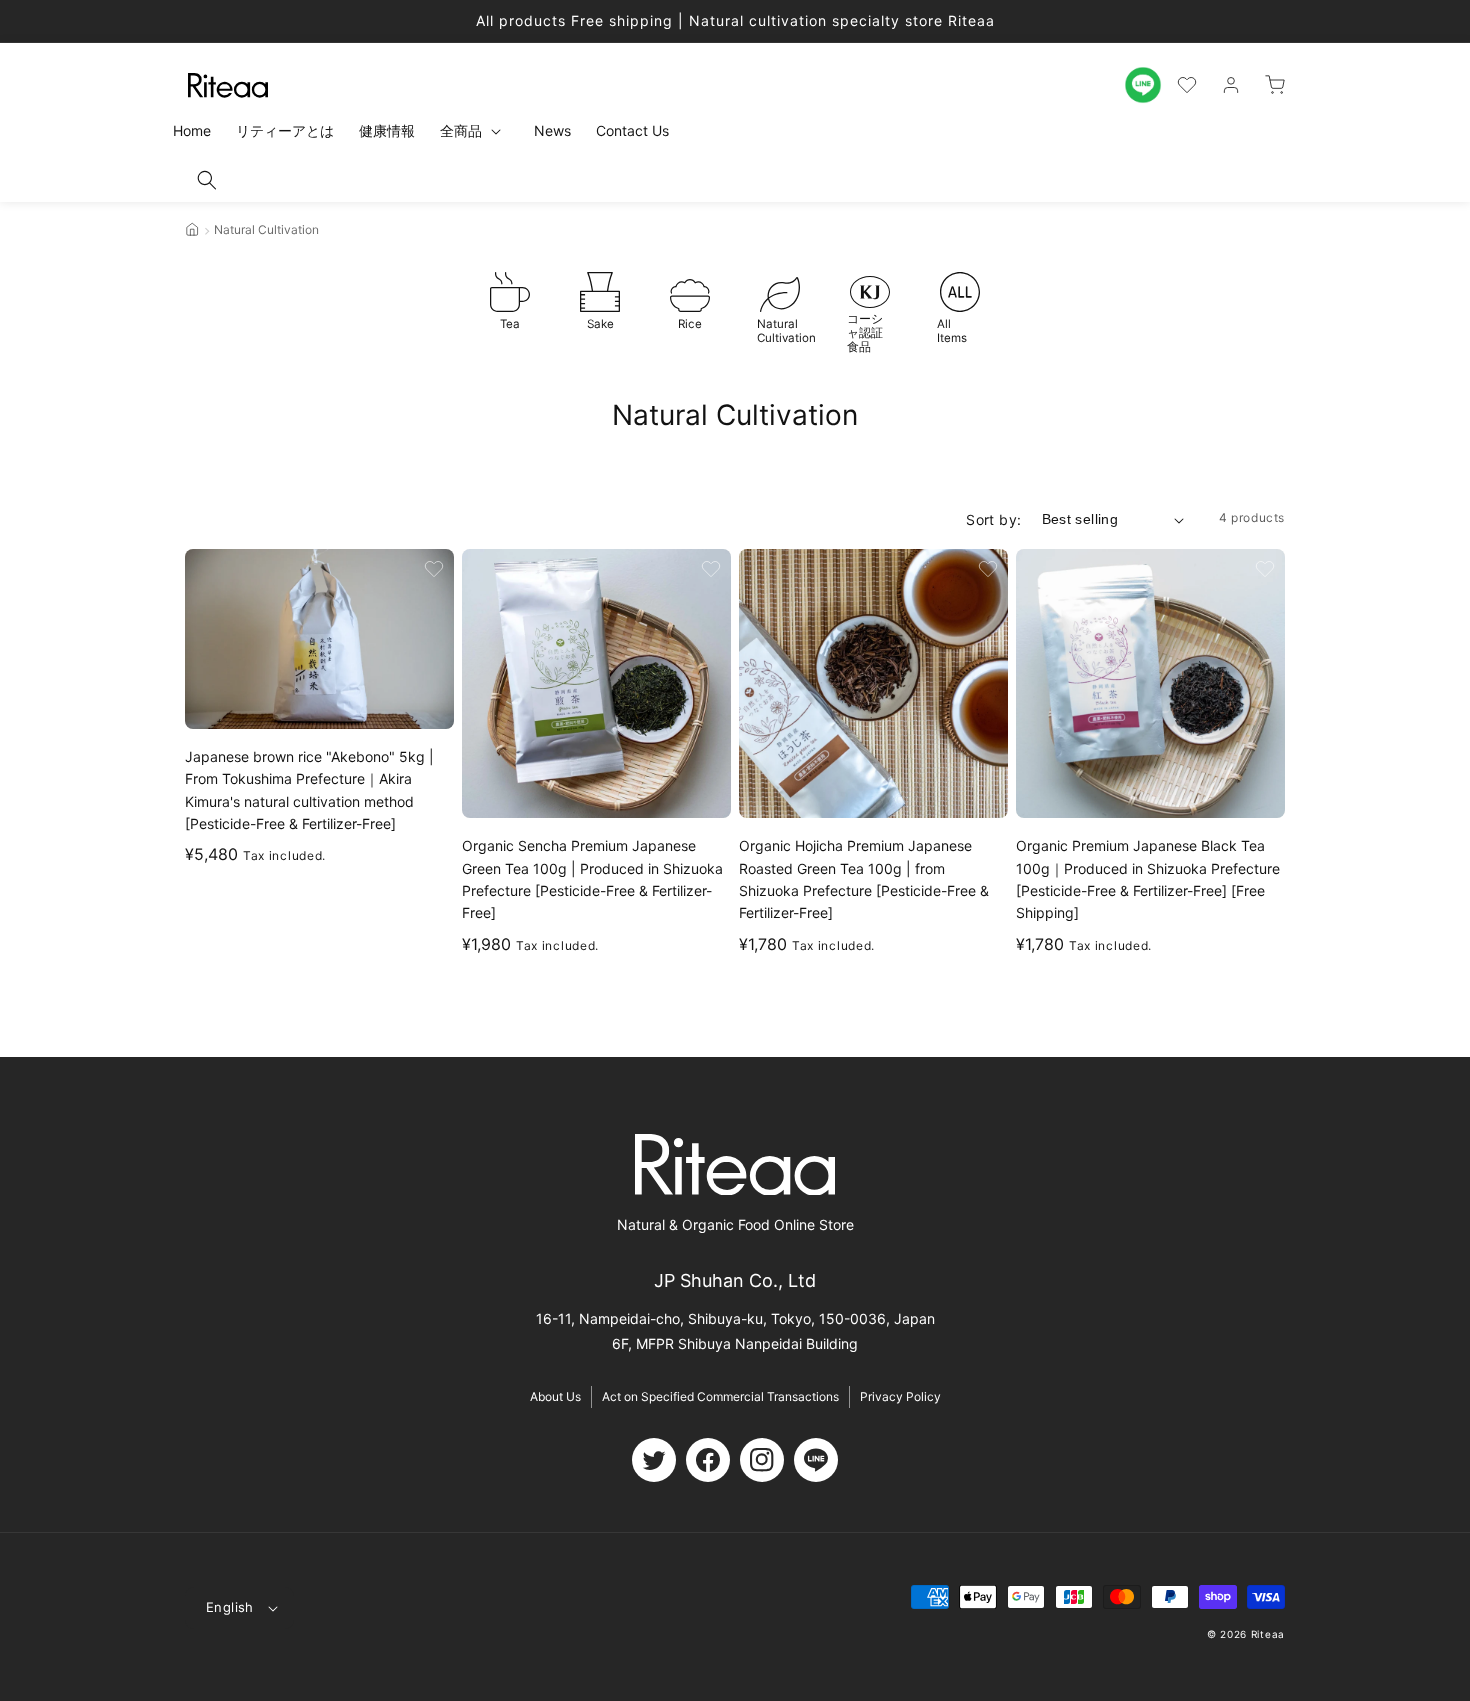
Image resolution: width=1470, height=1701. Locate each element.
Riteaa (1268, 1634)
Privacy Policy (900, 1396)
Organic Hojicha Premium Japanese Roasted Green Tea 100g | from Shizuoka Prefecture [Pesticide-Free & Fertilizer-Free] (864, 879)
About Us (555, 1396)
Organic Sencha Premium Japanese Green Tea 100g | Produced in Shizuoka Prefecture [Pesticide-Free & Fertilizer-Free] (592, 879)
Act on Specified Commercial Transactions (720, 1396)
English (230, 1607)
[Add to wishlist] (434, 569)
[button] (207, 180)
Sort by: (993, 519)
